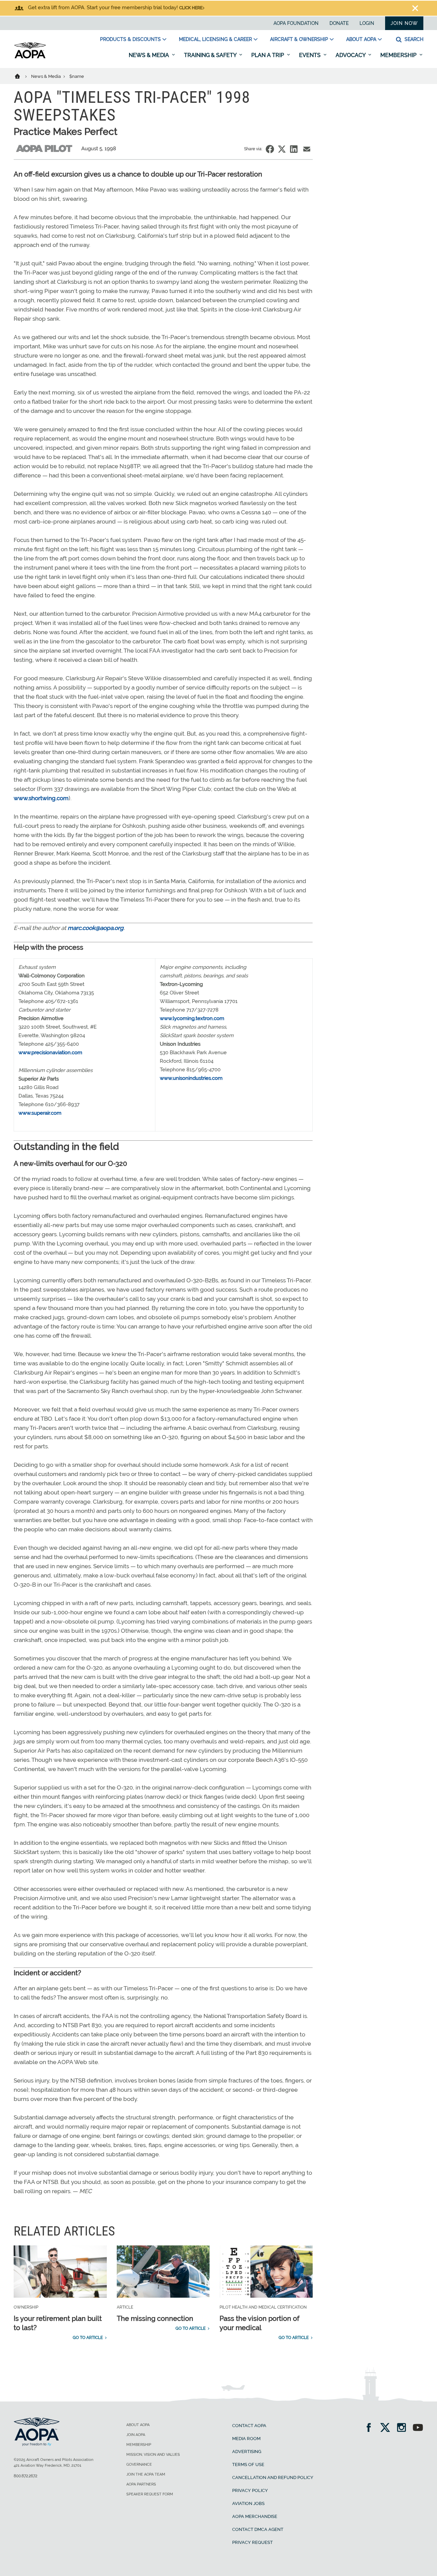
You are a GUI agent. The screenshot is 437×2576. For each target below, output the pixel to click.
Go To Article (88, 2338)
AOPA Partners (141, 2484)
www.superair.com (40, 1113)
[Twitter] (387, 2428)
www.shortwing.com (41, 798)
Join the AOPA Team (146, 2474)
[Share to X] (282, 149)
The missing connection (155, 2319)
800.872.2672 (25, 2476)
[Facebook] (371, 2428)
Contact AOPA (249, 2426)
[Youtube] (418, 2428)
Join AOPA (136, 2435)
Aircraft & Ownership (299, 39)
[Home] (22, 76)
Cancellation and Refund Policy (273, 2477)
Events (311, 55)
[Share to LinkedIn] (294, 149)
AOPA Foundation (296, 23)
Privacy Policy (250, 2490)
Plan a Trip (268, 55)
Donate (339, 23)
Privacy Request (252, 2542)
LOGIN (367, 23)
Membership (399, 55)
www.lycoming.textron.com (192, 1018)
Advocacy (351, 55)
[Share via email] (307, 149)
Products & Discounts (130, 39)
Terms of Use (248, 2464)
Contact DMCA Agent (258, 2529)
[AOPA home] (30, 57)
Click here (191, 8)
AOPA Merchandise (255, 2516)
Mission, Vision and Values (153, 2455)
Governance (139, 2464)
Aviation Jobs (248, 2503)
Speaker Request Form (150, 2494)
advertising (247, 2452)
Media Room (246, 2439)
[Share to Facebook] (270, 149)
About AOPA (361, 39)
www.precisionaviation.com (50, 1053)
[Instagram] (404, 2428)
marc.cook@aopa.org (96, 928)
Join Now (404, 23)
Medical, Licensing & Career (215, 39)
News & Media (150, 55)
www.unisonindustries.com (191, 1078)
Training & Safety (211, 55)
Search (413, 39)
